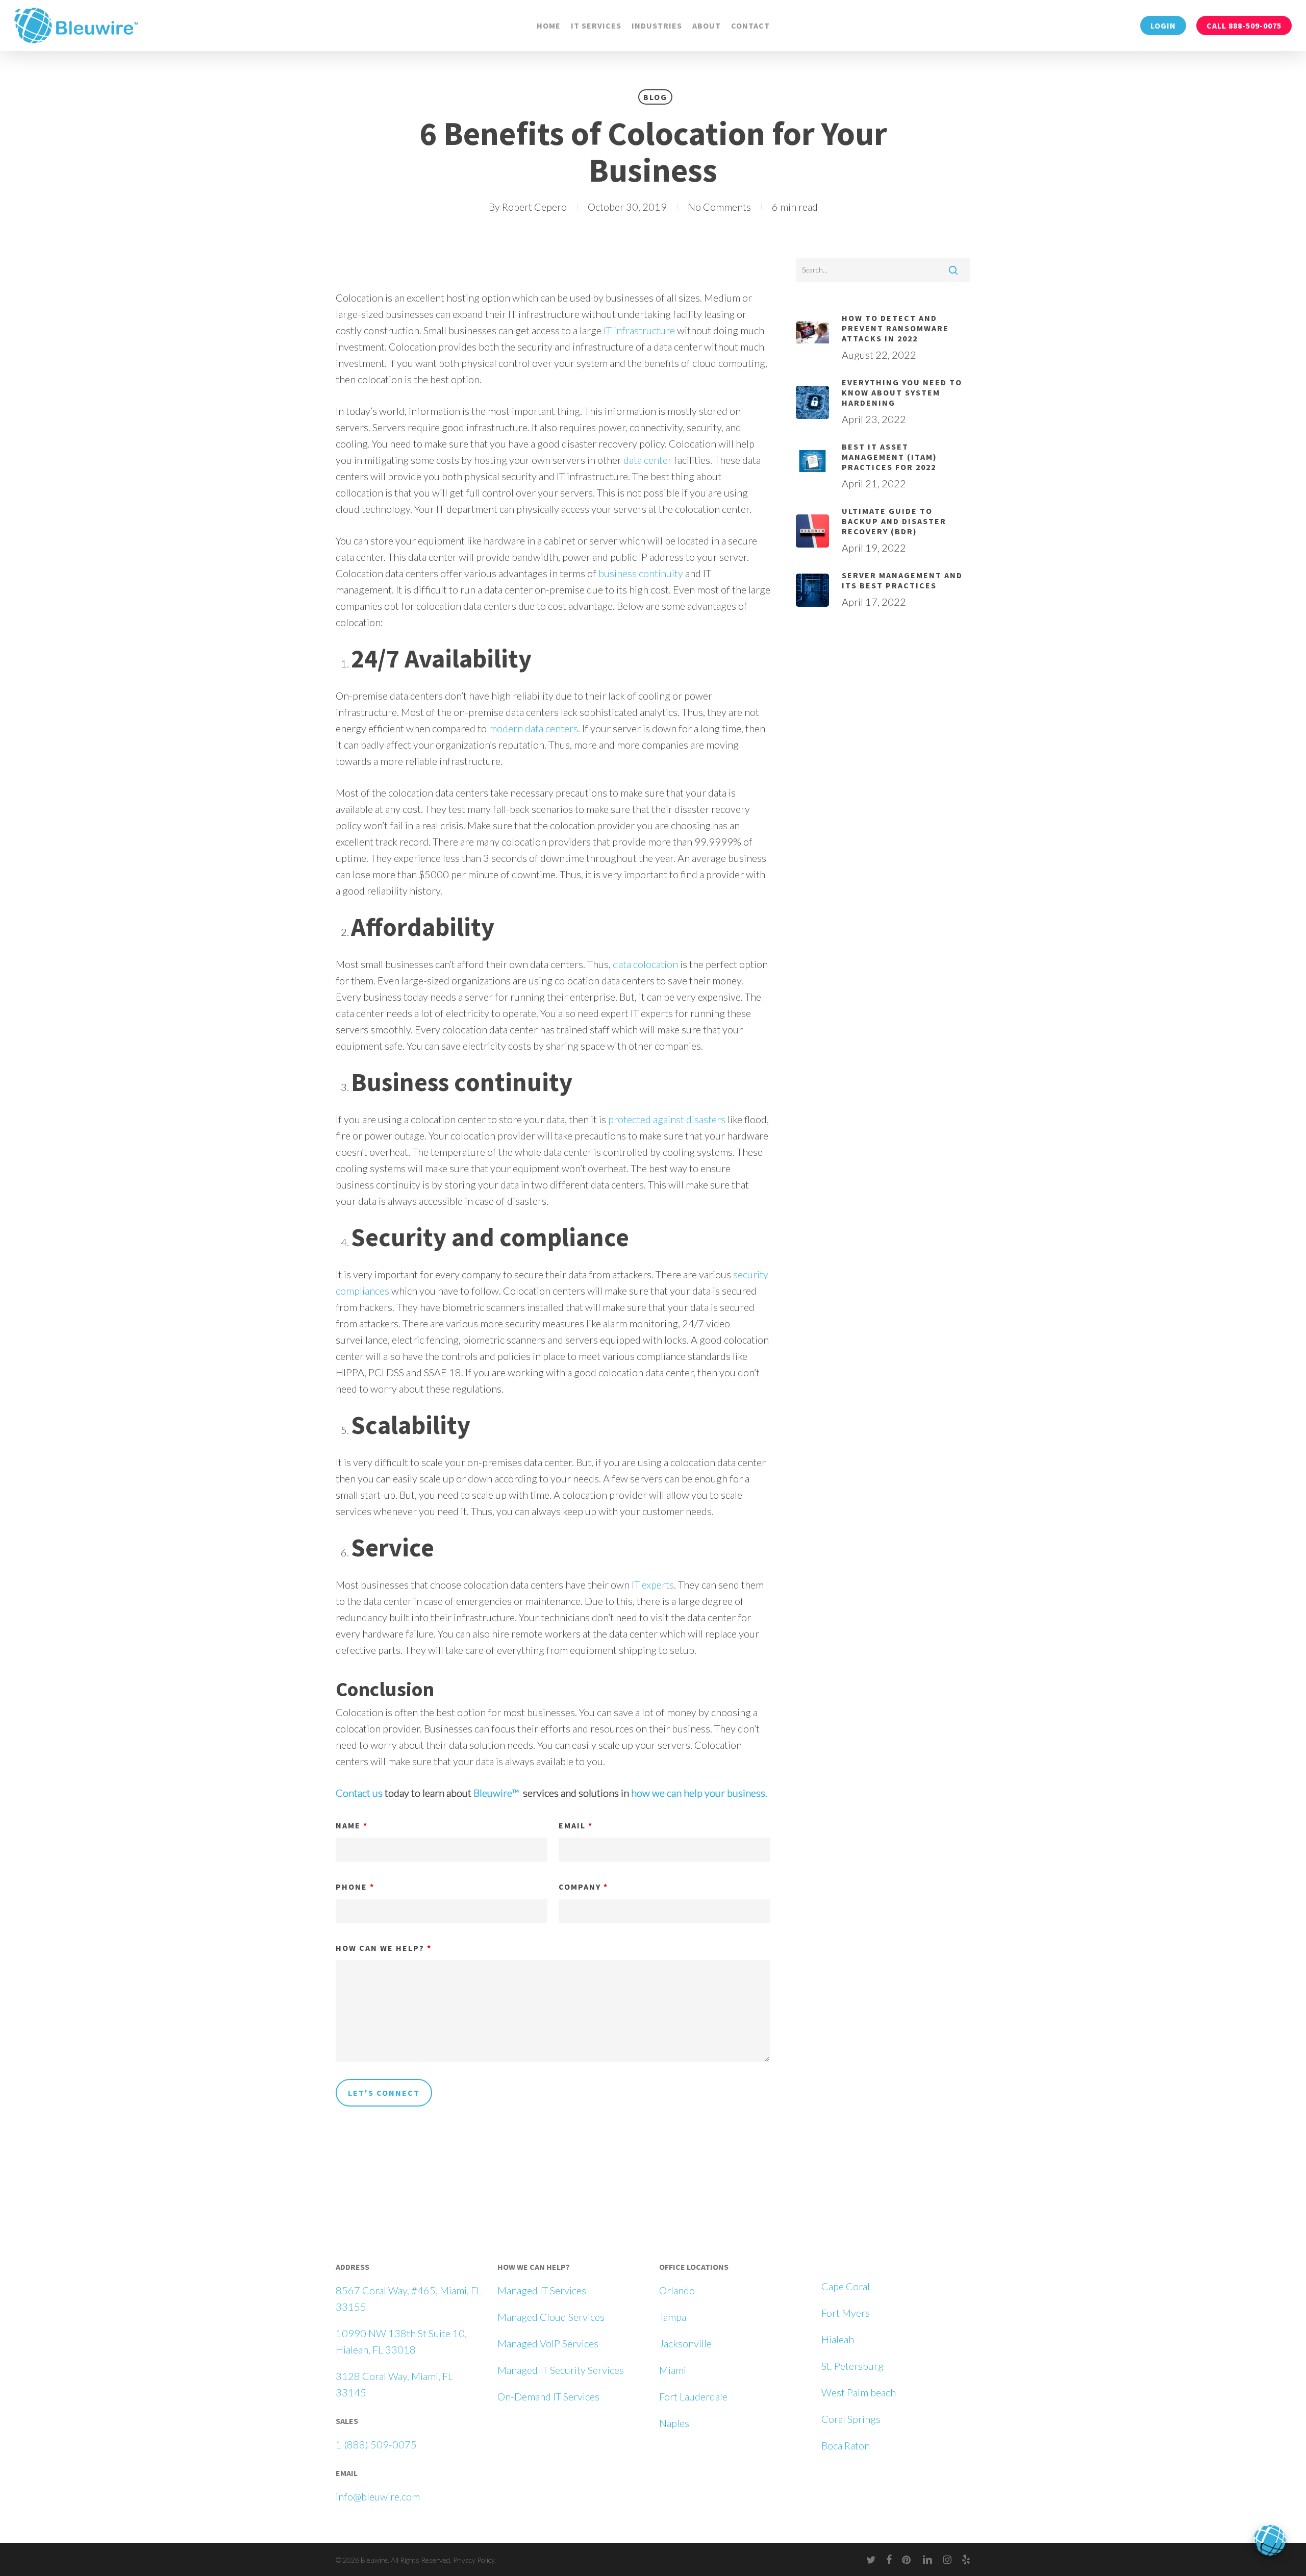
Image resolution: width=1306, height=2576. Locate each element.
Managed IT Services (542, 2290)
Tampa (673, 2317)
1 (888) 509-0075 (376, 2444)
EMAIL (576, 1825)
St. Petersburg (852, 2366)
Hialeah (838, 2339)
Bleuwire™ (496, 1793)
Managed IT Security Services (561, 2370)
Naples (674, 2423)
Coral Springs (851, 2419)
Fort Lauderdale (693, 2396)
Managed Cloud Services (551, 2317)
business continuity (641, 573)
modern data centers (533, 728)
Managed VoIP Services (548, 2343)
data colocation (645, 964)
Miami (673, 2370)
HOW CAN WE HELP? (384, 1948)
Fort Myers (846, 2313)
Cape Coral (846, 2286)
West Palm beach (859, 2392)
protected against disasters (667, 1119)
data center (648, 460)
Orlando (677, 2290)
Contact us (359, 1793)
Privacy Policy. (474, 2560)
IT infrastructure (639, 330)
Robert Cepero (534, 207)
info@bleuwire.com (378, 2496)
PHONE (355, 1887)
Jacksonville (685, 2343)
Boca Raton (846, 2445)
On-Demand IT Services (548, 2396)
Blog (655, 97)
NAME (352, 1825)
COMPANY (583, 1887)
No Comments (719, 207)
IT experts (653, 1584)
